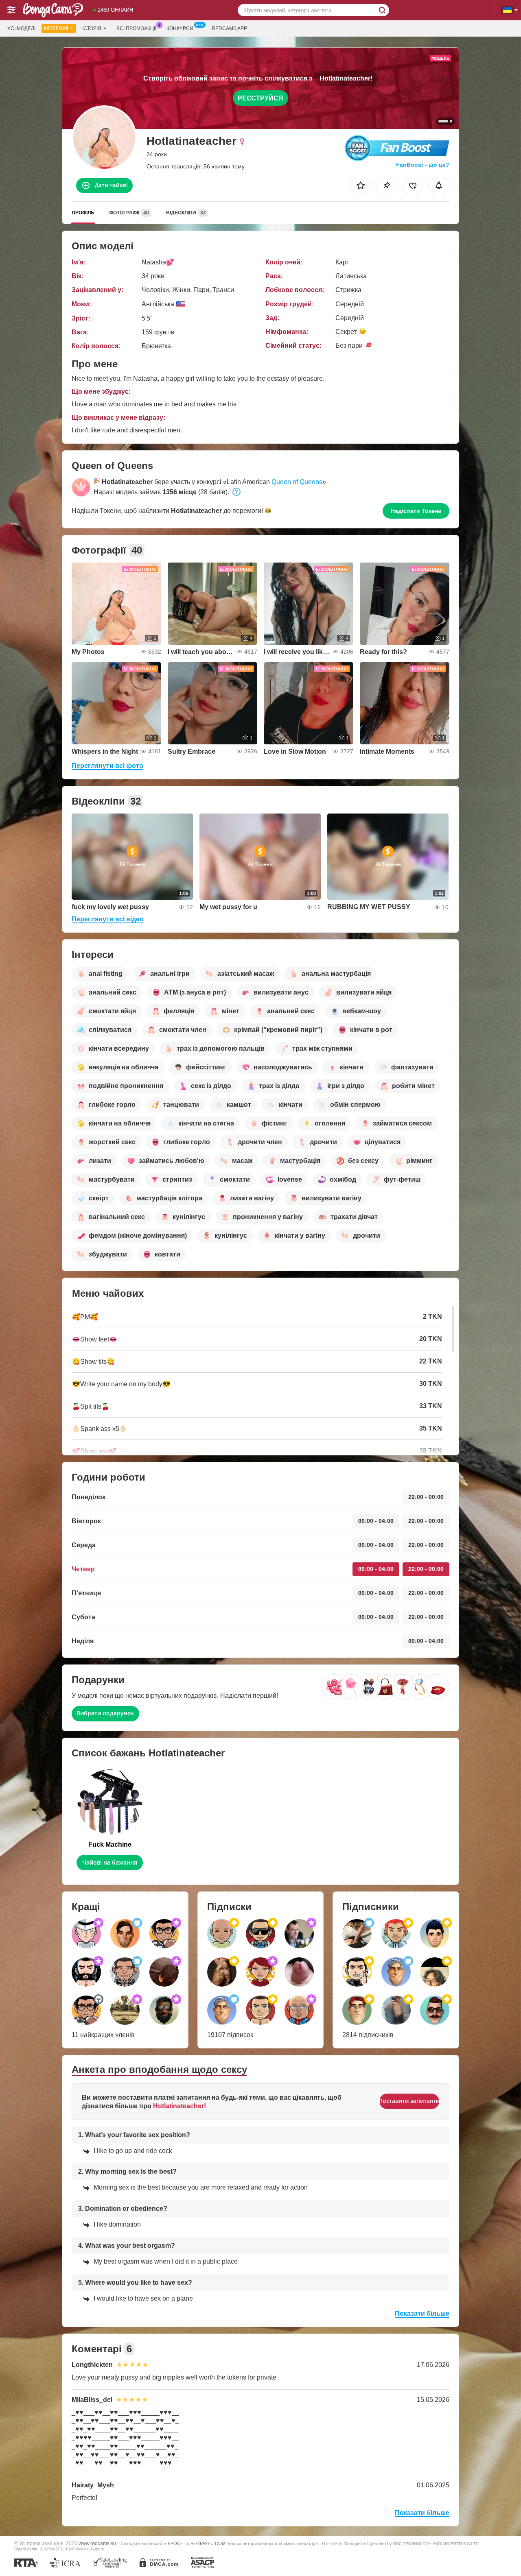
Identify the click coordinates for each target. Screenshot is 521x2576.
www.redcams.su (97, 2543)
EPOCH (176, 2543)
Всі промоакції (136, 28)
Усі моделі (21, 28)
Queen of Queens (297, 482)
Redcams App (229, 28)
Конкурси (180, 28)
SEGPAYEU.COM (208, 2543)
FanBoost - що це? (423, 165)
